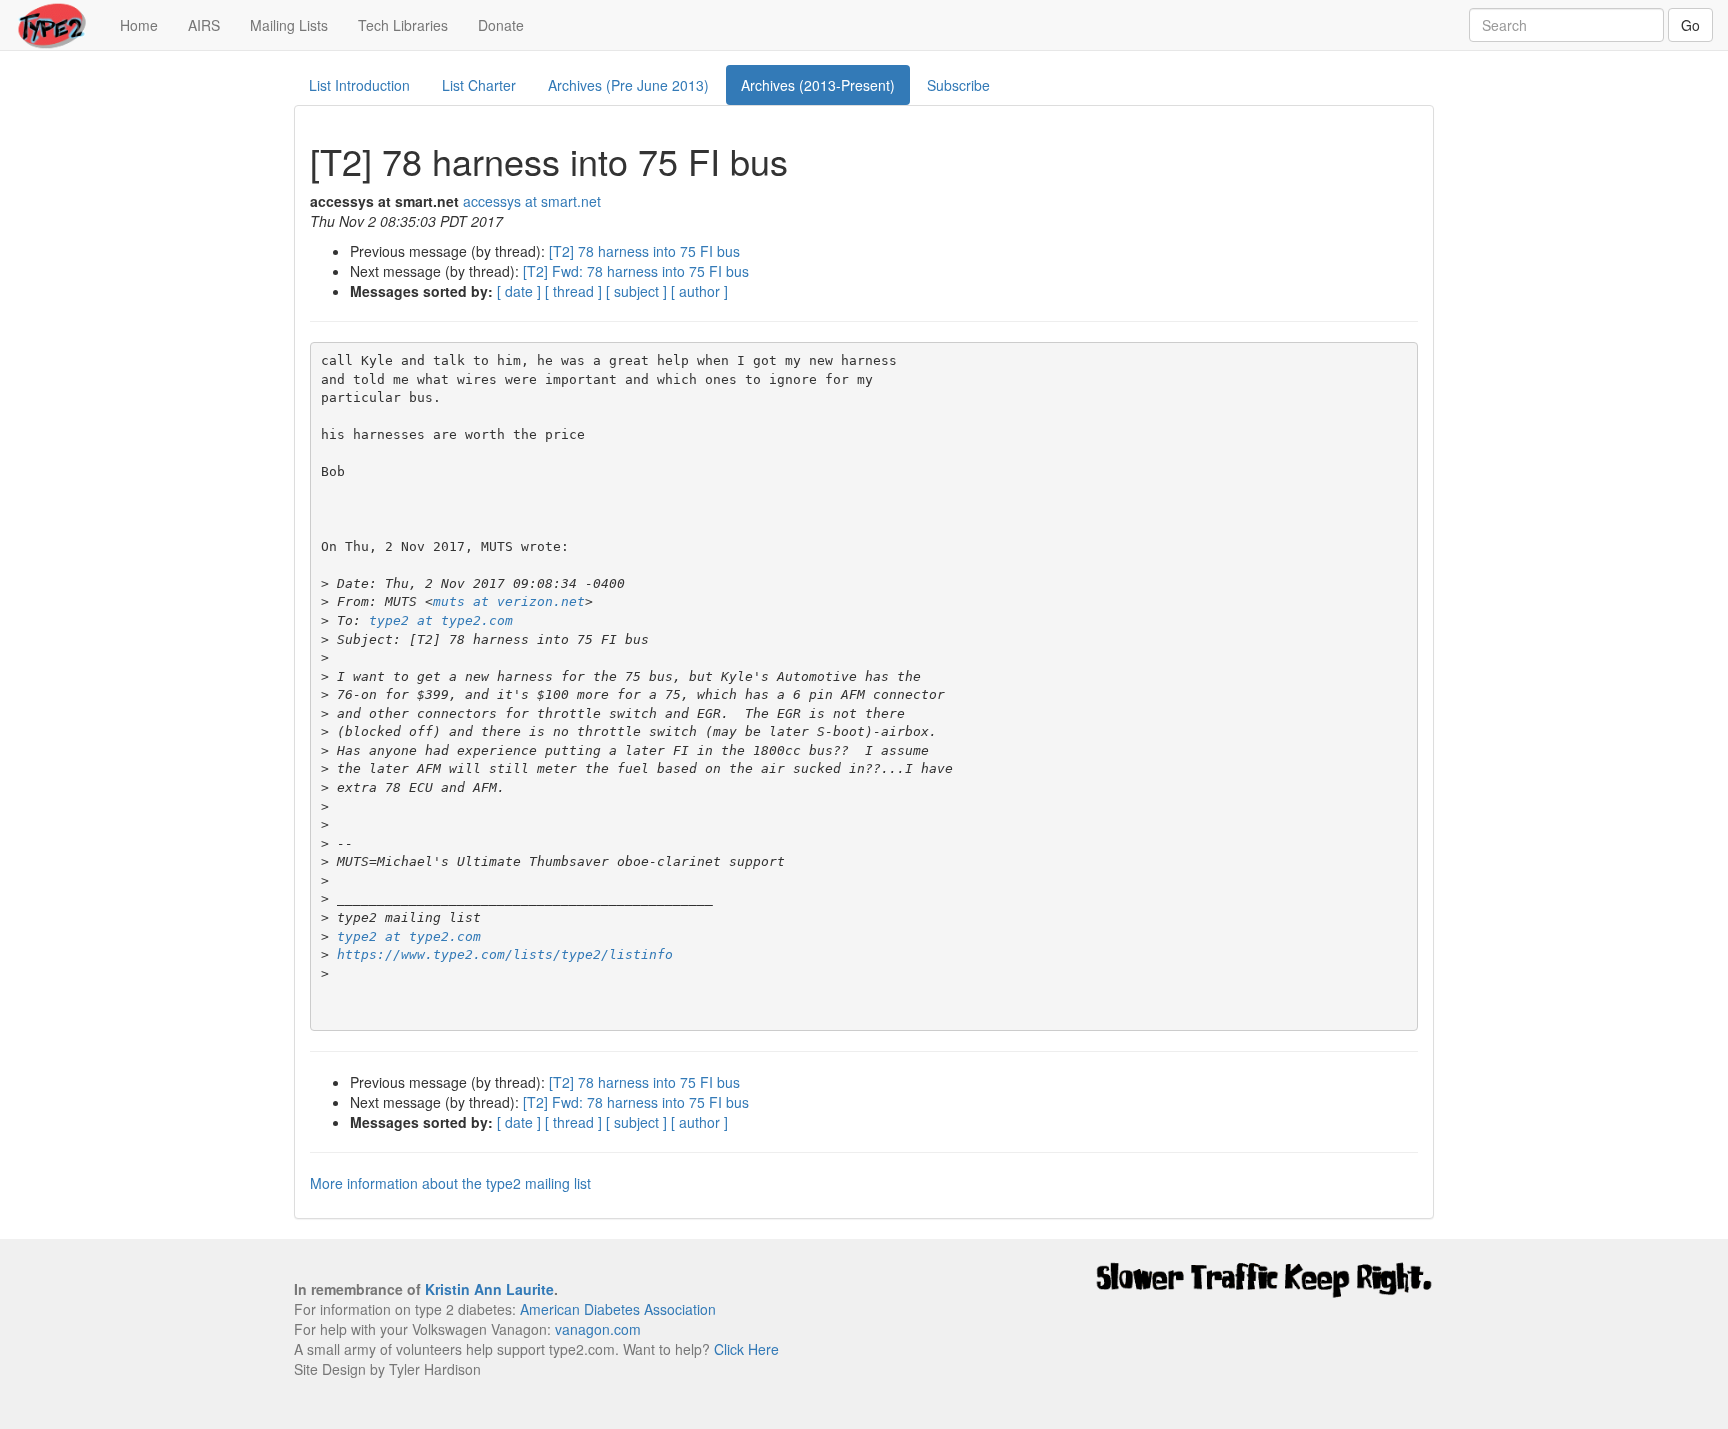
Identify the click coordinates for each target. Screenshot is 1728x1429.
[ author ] (699, 291)
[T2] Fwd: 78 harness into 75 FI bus (636, 271)
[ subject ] (636, 291)
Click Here (746, 1349)
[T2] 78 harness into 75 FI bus (644, 251)
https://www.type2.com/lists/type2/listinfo (505, 954)
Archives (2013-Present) (818, 85)
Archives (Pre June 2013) (628, 85)
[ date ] (519, 291)
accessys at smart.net (532, 201)
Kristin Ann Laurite (489, 1289)
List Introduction (359, 85)
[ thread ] (573, 291)
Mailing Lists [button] (289, 25)
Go (1690, 25)
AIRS (204, 25)
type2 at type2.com (441, 620)
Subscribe (958, 85)
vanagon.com (598, 1329)
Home (146, 24)
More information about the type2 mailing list (450, 1183)
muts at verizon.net (509, 601)
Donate (501, 25)
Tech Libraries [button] (403, 25)
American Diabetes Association (618, 1309)
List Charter (479, 85)
